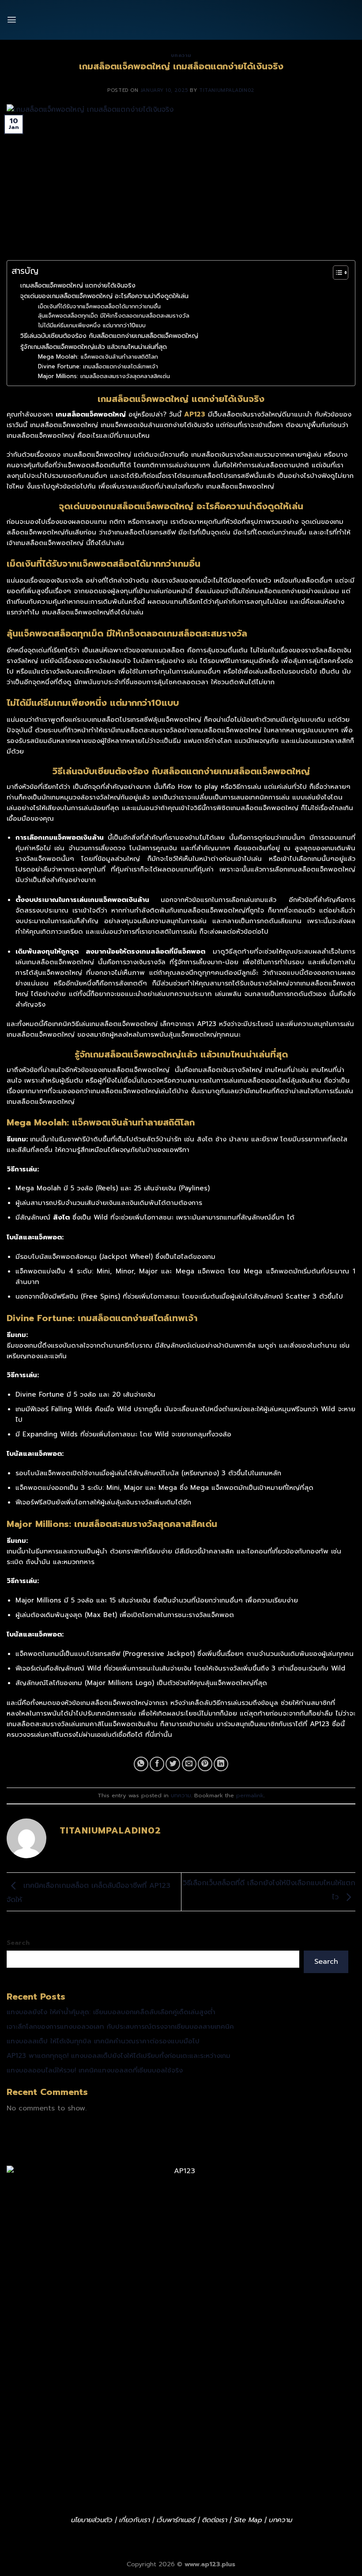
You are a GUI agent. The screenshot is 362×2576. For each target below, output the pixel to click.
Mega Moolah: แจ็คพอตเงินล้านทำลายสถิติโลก (98, 357)
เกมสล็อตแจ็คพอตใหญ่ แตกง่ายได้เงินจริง (78, 285)
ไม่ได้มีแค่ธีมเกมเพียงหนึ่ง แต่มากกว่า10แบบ (92, 325)
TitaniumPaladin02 (227, 90)
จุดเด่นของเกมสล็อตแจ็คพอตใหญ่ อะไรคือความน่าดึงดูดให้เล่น (104, 296)
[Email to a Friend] (189, 1764)
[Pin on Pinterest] (205, 1764)
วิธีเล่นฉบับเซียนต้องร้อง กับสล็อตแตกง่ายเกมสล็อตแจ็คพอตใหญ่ (109, 336)
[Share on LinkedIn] (221, 1764)
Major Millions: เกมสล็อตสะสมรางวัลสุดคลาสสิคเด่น (104, 376)
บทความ (181, 1795)
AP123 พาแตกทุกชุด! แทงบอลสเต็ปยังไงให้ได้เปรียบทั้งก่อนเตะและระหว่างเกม (119, 2056)
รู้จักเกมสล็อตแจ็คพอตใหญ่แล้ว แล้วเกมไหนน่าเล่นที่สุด (94, 347)
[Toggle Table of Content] (336, 273)
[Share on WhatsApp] (141, 1764)
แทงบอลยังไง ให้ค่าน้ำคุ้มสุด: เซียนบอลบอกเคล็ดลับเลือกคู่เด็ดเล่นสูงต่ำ (111, 2012)
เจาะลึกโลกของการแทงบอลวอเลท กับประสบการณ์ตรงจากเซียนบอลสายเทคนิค (120, 2027)
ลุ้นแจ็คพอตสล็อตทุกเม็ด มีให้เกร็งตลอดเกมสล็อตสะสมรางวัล (114, 316)
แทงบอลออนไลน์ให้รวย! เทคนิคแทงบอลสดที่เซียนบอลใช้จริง (95, 2070)
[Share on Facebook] (157, 1764)
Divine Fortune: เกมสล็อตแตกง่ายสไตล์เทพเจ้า (98, 366)
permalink (250, 1795)
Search (18, 1943)
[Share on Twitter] (173, 1764)
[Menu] (12, 20)
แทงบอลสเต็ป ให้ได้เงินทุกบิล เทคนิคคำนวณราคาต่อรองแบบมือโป (103, 2041)
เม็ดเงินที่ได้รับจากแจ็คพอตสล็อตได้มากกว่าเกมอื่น (99, 306)
